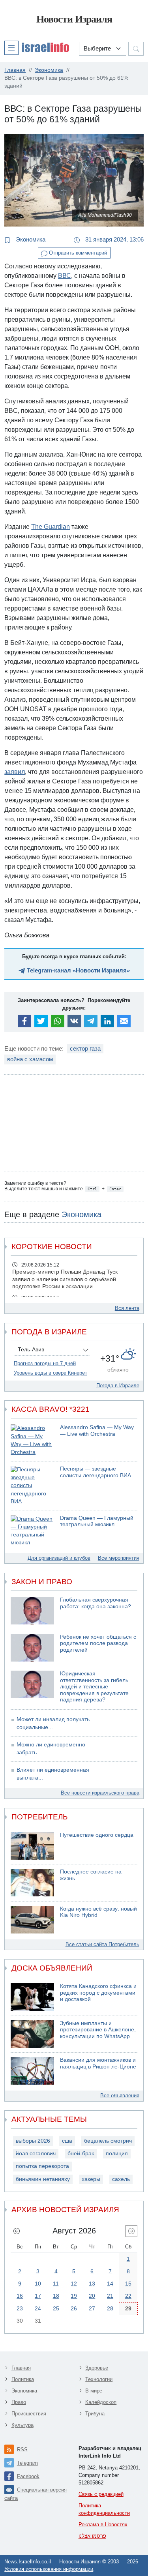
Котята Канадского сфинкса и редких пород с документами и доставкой (98, 1993)
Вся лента (127, 1308)
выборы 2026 (33, 2141)
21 (110, 2296)
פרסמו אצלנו (92, 2536)
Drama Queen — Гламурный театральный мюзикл (97, 1521)
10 (38, 2284)
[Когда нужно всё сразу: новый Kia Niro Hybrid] (32, 1920)
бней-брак (81, 2154)
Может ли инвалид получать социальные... (53, 1723)
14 (110, 2284)
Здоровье (97, 2368)
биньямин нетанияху (43, 2179)
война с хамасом (30, 1059)
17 (38, 2296)
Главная (21, 2368)
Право (19, 2402)
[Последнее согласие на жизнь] (32, 1883)
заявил (15, 772)
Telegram (27, 2463)
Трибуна (95, 2414)
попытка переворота (42, 2166)
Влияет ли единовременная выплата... (53, 1774)
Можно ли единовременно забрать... (51, 1749)
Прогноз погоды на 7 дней (45, 1363)
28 (110, 2308)
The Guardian (51, 527)
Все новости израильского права (100, 1793)
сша (67, 2141)
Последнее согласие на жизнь (91, 1875)
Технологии (99, 2379)
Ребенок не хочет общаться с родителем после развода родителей (98, 1643)
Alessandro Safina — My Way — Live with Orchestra (97, 1431)
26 (74, 2308)
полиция (117, 2154)
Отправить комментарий (77, 253)
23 (20, 2308)
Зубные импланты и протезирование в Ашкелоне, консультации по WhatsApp (98, 2030)
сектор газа (85, 1048)
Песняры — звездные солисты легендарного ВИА (96, 1472)
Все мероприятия (119, 1558)
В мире (94, 2391)
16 (20, 2296)
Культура (22, 2425)
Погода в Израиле (118, 1385)
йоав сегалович (36, 2154)
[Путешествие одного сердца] (32, 1846)
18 (56, 2296)
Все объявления (120, 2095)
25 (56, 2308)
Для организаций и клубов (59, 1558)
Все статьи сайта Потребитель (102, 1944)
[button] (37, 47)
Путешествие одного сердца (97, 1835)
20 (92, 2296)
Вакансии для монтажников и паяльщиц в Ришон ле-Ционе (98, 2063)
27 (92, 2308)
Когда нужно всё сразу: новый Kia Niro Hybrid (98, 1912)
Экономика (30, 239)
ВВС (65, 276)
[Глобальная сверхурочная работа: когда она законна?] (32, 1611)
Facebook (28, 2476)
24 (38, 2308)
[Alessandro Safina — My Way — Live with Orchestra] (32, 1440)
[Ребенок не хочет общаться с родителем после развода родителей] (32, 1648)
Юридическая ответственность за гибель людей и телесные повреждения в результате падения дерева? (94, 1687)
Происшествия (29, 2414)
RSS (22, 2450)
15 (128, 2284)
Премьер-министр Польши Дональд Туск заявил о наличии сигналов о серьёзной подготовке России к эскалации (65, 1279)
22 (128, 2296)
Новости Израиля (74, 19)
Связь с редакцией (101, 2494)
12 (74, 2284)
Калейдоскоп (101, 2402)
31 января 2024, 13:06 (114, 239)
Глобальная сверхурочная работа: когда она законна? (96, 1603)
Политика (23, 2379)
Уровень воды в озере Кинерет (51, 1373)
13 (92, 2284)
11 (56, 2284)
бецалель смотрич (108, 2141)
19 (74, 2296)
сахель (121, 2179)
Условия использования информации (49, 2569)
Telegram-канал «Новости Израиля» (78, 970)
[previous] (17, 2231)
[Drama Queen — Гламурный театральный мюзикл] (32, 1531)
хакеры (91, 2179)
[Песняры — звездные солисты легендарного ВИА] (32, 1486)
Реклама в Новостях (103, 2524)
